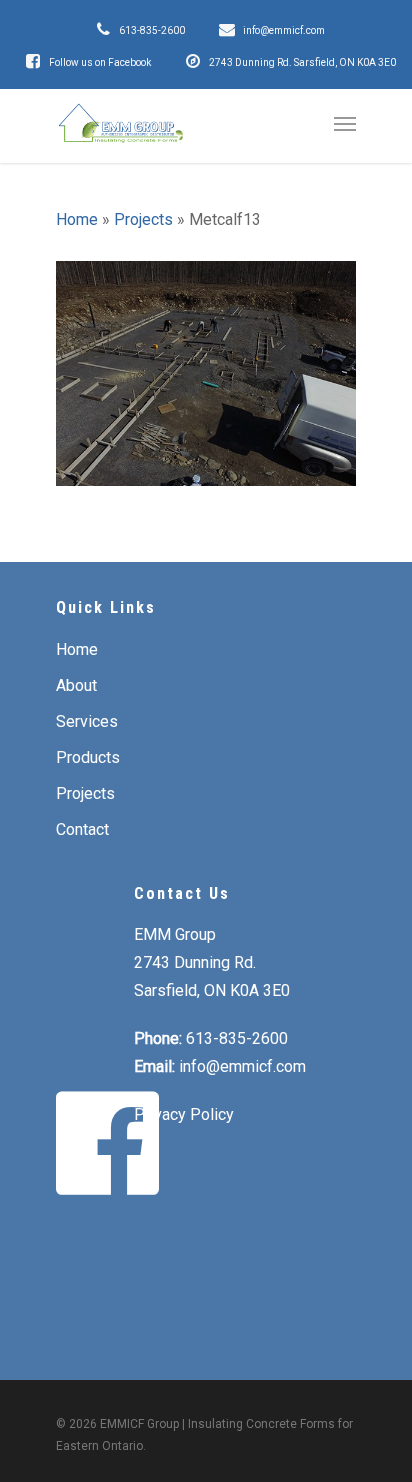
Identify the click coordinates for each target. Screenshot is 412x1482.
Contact (82, 829)
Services (87, 721)
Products (88, 757)
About (76, 685)
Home (77, 219)
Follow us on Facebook (100, 62)
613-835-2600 (152, 30)
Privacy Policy (184, 1114)
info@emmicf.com (284, 30)
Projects (143, 219)
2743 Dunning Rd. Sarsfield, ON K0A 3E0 (302, 62)
